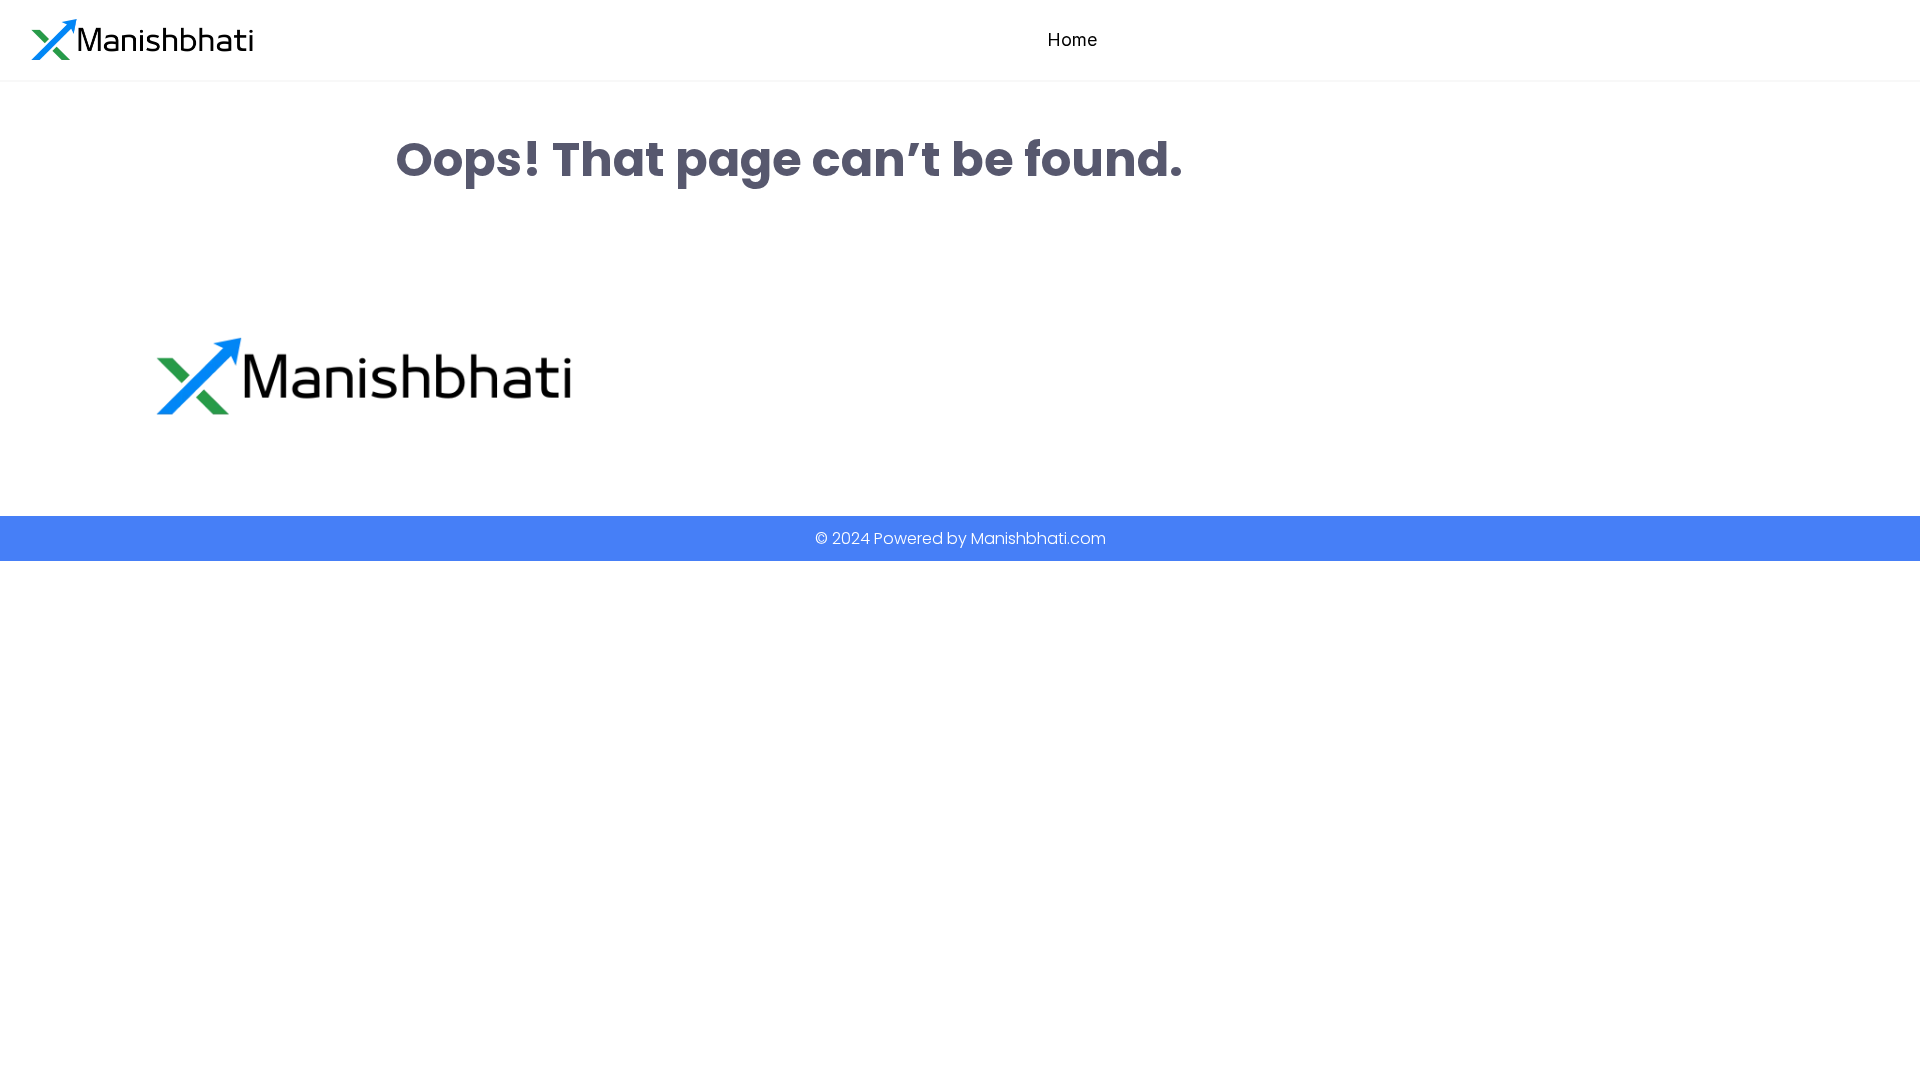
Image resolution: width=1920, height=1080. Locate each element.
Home (1072, 39)
